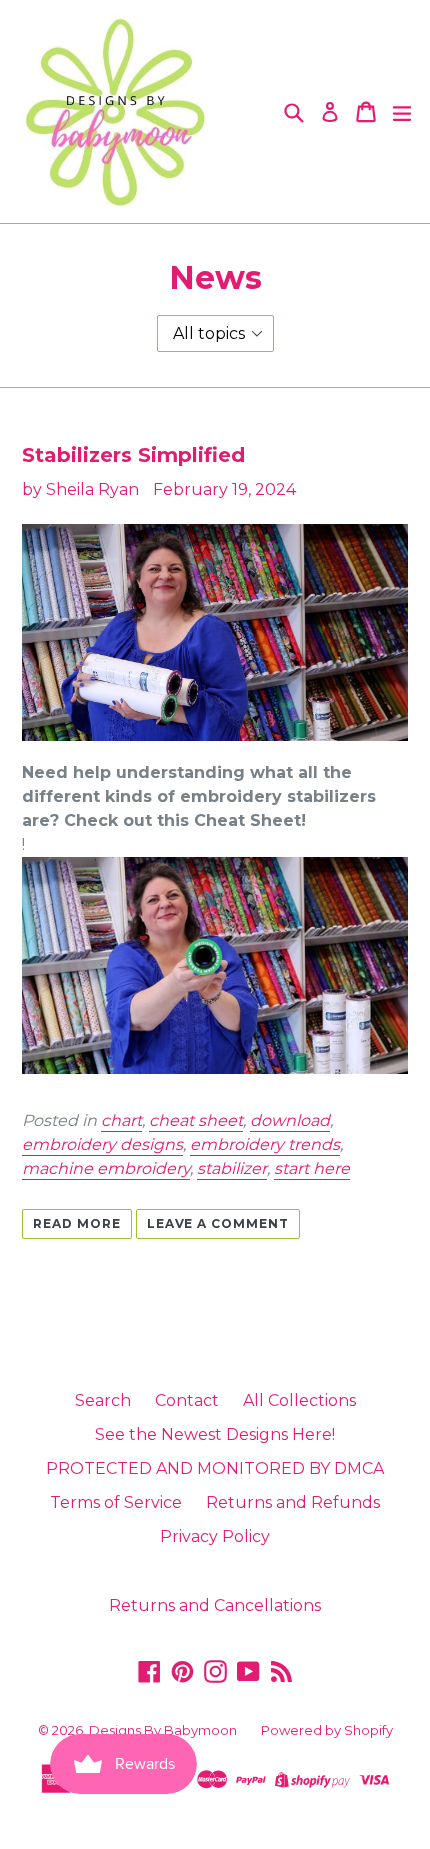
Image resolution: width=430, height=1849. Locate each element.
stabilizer (232, 1168)
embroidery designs (102, 1144)
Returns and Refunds (293, 1502)
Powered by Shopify (327, 1730)
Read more (77, 1223)
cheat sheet (196, 1120)
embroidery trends (265, 1144)
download (290, 1120)
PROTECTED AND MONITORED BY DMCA (215, 1468)
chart (121, 1120)
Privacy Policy (215, 1536)
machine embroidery (106, 1168)
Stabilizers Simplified (133, 455)
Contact (187, 1400)
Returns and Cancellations (215, 1605)
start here (312, 1168)
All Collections (299, 1400)
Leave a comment (218, 1223)
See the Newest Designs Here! (215, 1434)
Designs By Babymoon (163, 1730)
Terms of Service (116, 1502)
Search (103, 1400)
